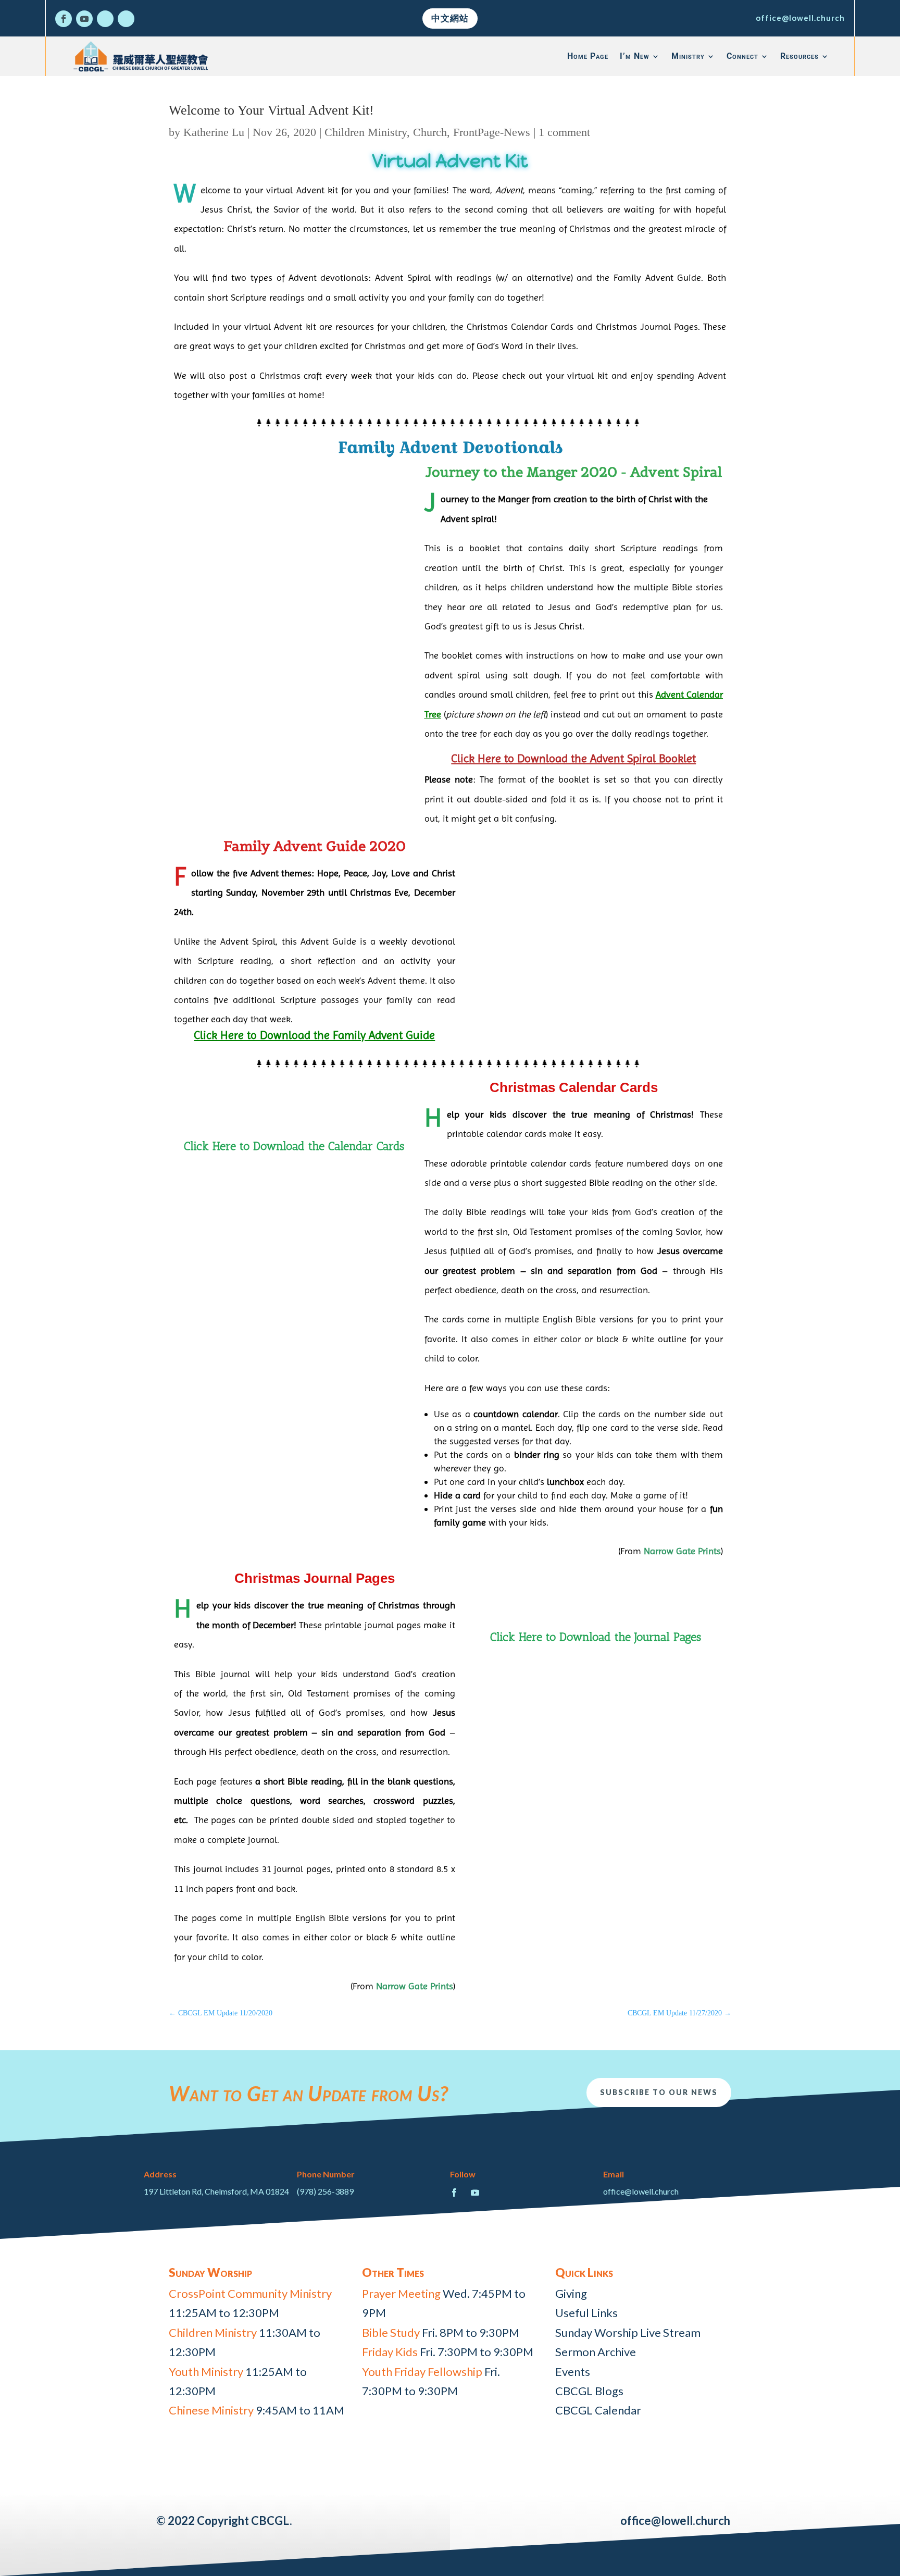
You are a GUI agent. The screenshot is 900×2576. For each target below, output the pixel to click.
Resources (799, 56)
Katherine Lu (214, 132)
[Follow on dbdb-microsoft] (126, 19)
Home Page (588, 56)
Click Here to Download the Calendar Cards (294, 1146)
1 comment (564, 132)
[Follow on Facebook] (64, 19)
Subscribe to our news (659, 2092)
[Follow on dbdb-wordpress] (105, 19)
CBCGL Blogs (589, 2391)
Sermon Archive (596, 2352)
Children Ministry (366, 132)
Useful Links (586, 2313)
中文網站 (450, 18)
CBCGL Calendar (598, 2410)
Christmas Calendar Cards (574, 1087)
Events (573, 2371)
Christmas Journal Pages (315, 1578)
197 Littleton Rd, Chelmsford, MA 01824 (216, 2191)
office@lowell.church (800, 18)
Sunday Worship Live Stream (628, 2332)
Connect (742, 56)
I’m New (635, 56)
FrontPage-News (492, 132)
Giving (571, 2293)
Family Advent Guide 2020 (315, 846)
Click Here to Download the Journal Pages (596, 1637)
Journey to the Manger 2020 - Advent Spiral (574, 472)
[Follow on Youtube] (84, 19)
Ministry (688, 56)
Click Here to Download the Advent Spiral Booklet (573, 758)
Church (430, 132)
